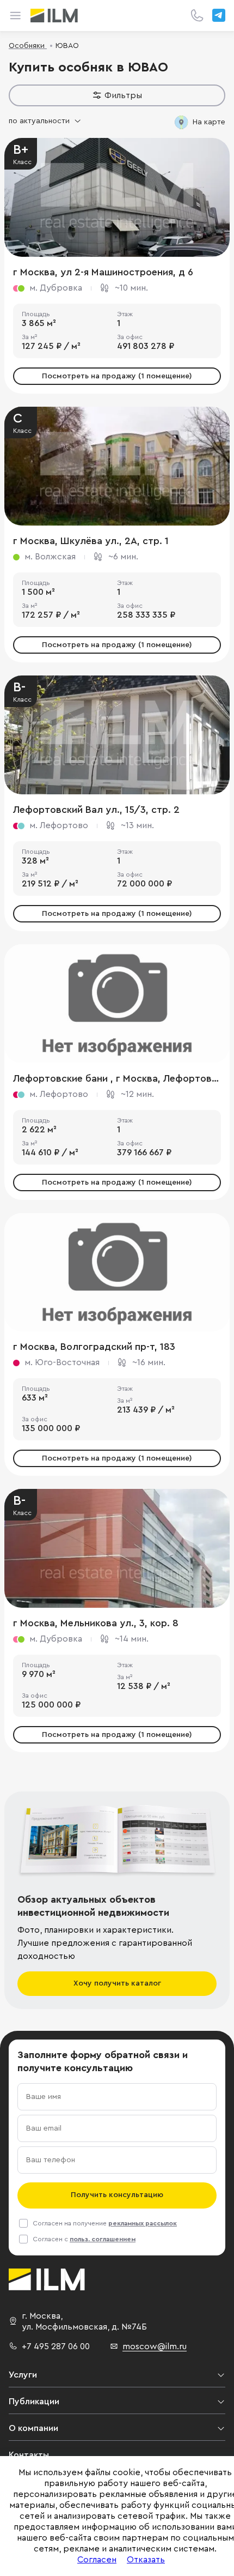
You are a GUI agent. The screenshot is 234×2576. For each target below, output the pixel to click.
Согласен (97, 2560)
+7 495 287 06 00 (56, 2346)
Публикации (34, 2402)
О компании (33, 2428)
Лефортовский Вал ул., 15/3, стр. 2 (96, 810)
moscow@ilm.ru (155, 2346)
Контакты (29, 2455)
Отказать (146, 2560)
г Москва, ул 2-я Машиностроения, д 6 (103, 272)
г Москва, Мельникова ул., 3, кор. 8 (96, 1623)
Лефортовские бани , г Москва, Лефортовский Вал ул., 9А (117, 1078)
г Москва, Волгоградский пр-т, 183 (94, 1347)
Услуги (23, 2375)
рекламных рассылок (143, 2223)
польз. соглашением (103, 2239)
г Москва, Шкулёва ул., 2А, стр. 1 (91, 541)
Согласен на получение (105, 2223)
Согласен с (84, 2239)
